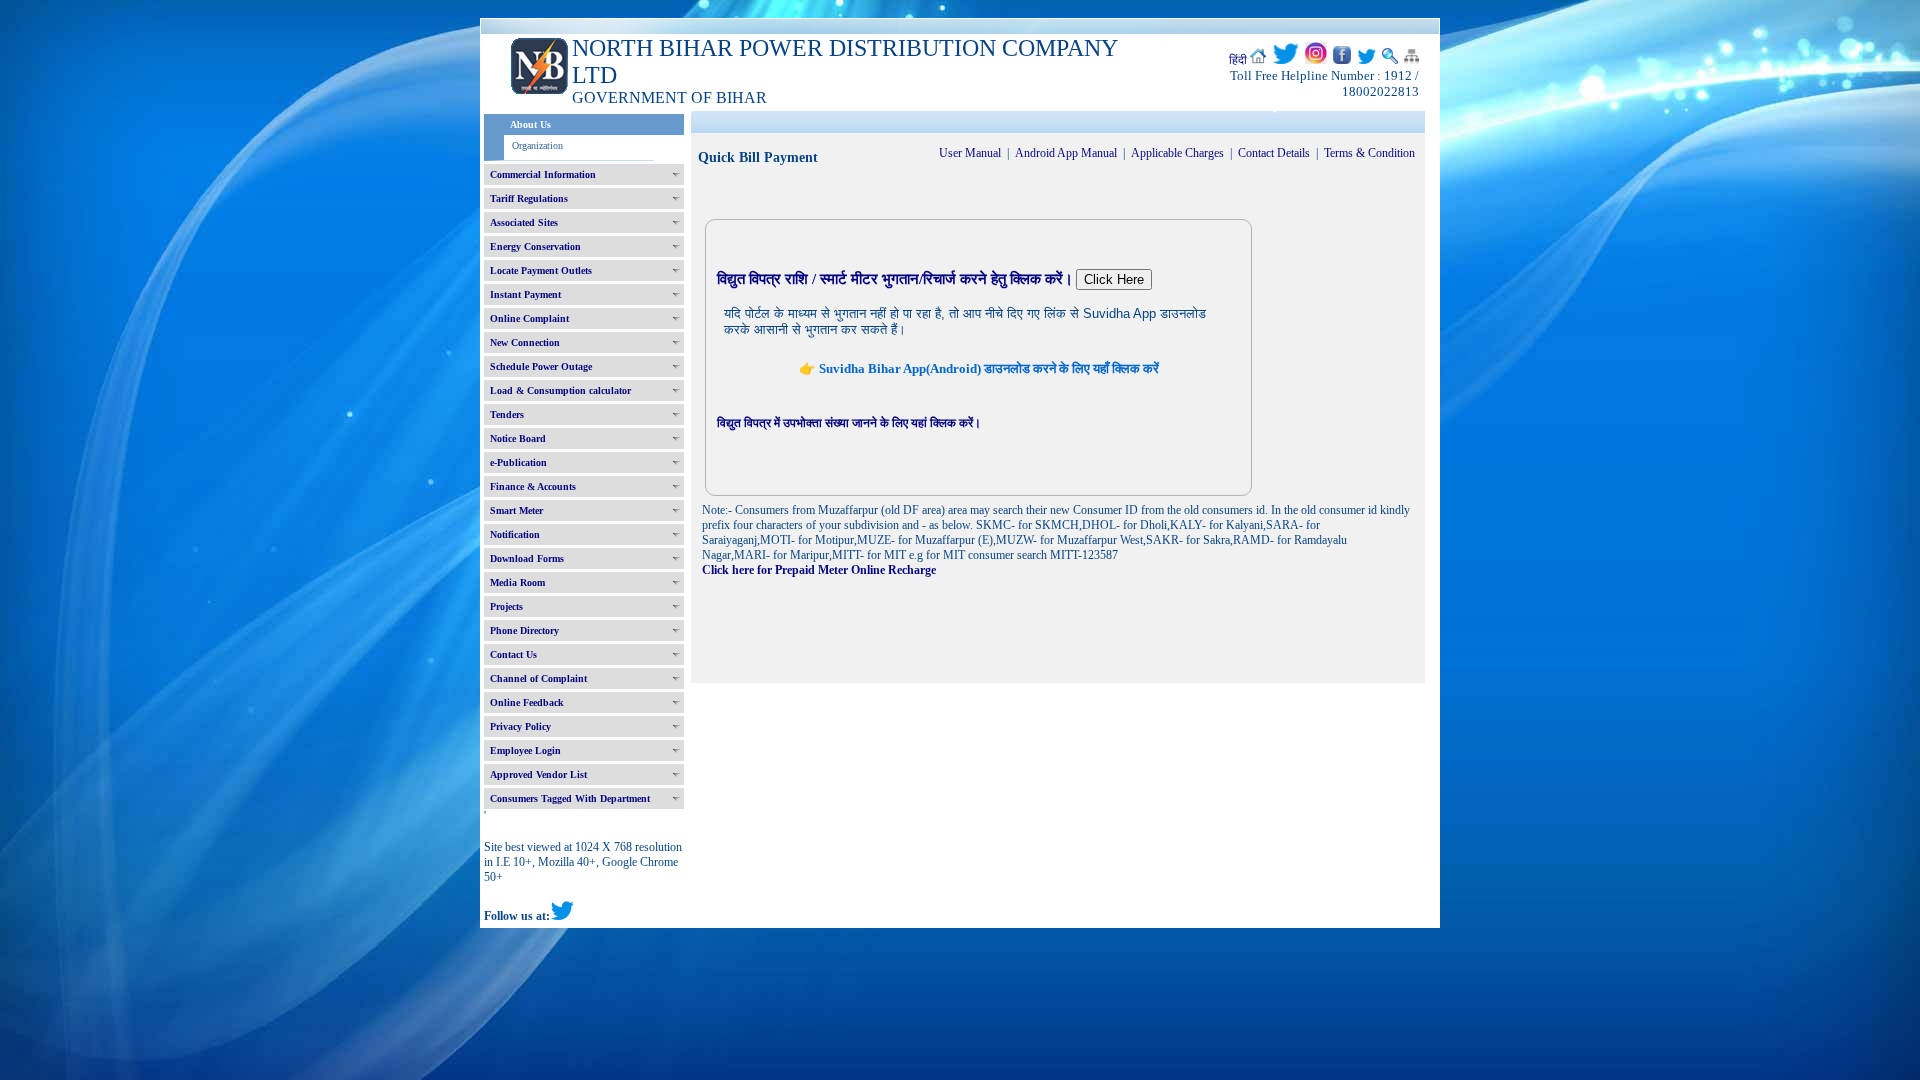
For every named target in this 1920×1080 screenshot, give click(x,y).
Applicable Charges (1177, 153)
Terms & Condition (1369, 153)
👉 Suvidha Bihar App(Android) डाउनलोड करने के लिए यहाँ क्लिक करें (979, 368)
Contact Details (1274, 153)
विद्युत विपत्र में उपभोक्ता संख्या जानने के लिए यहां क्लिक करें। (849, 423)
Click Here (1114, 279)
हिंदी (1238, 60)
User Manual (970, 153)
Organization (537, 145)
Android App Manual (1066, 153)
